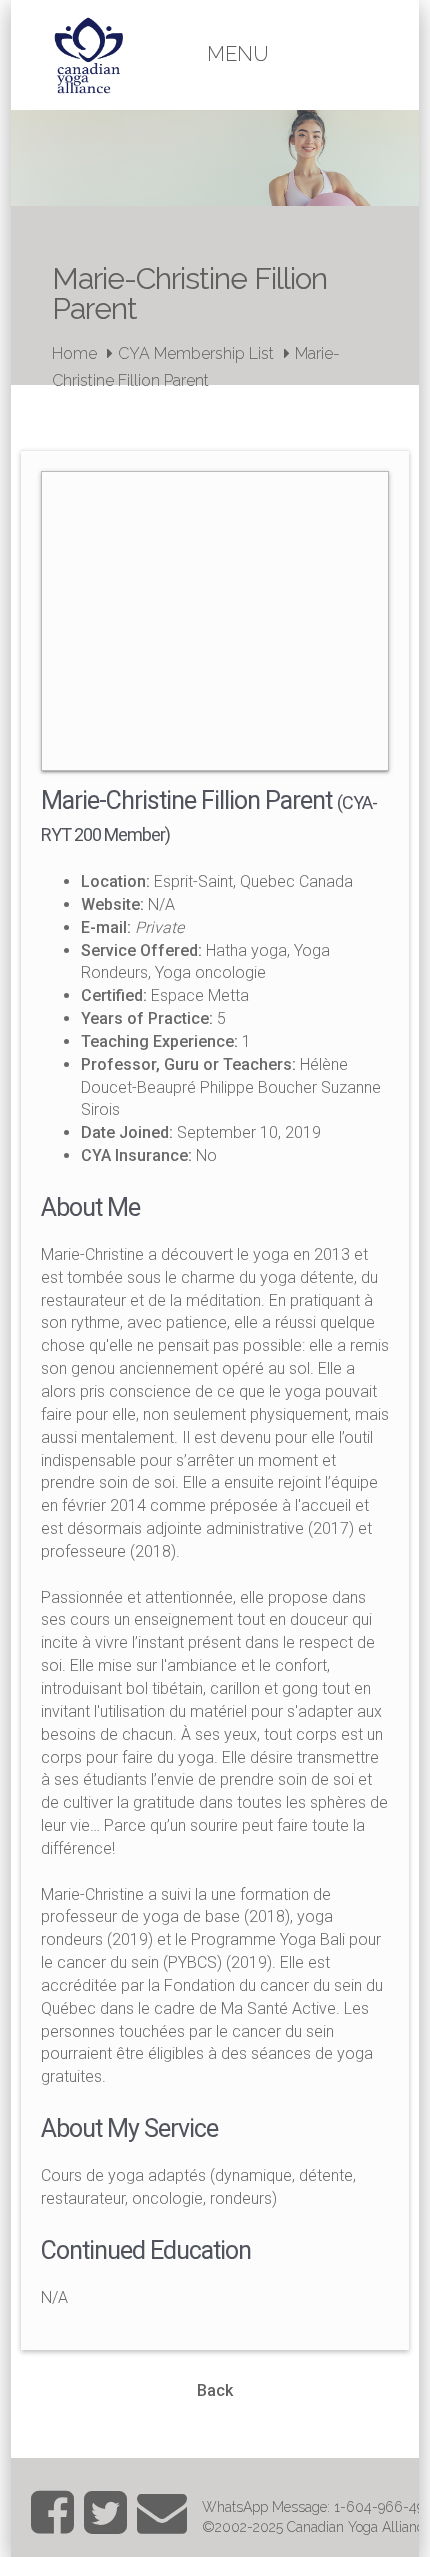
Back (215, 2390)
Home (74, 353)
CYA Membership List (196, 353)
